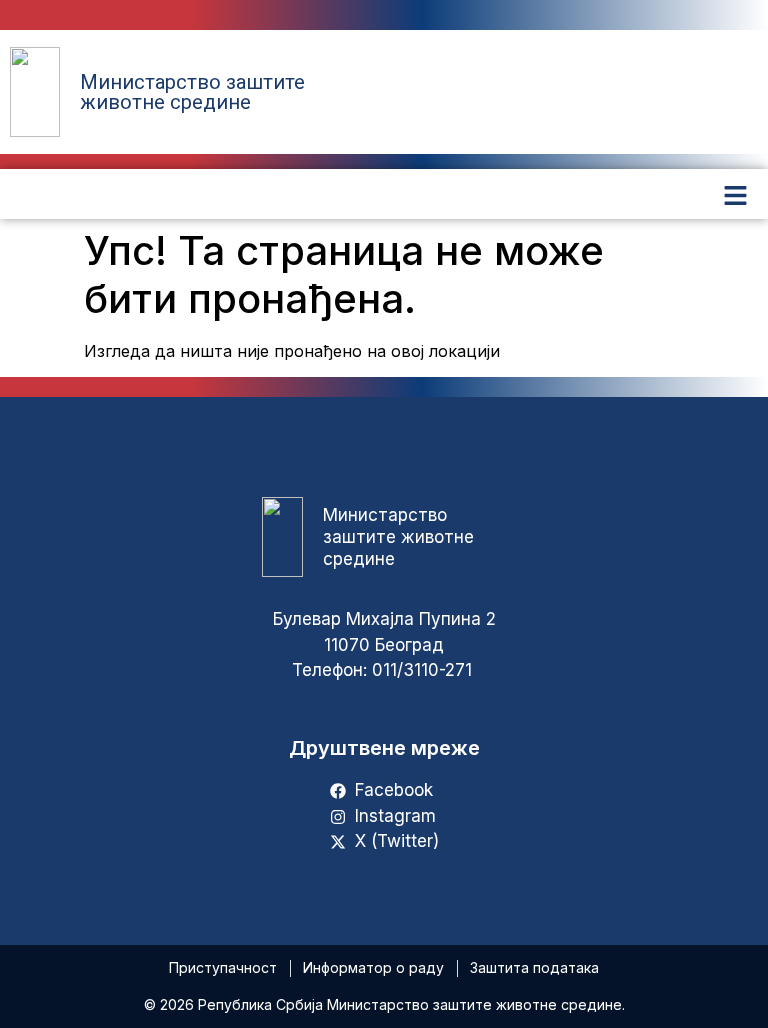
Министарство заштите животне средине (192, 92)
